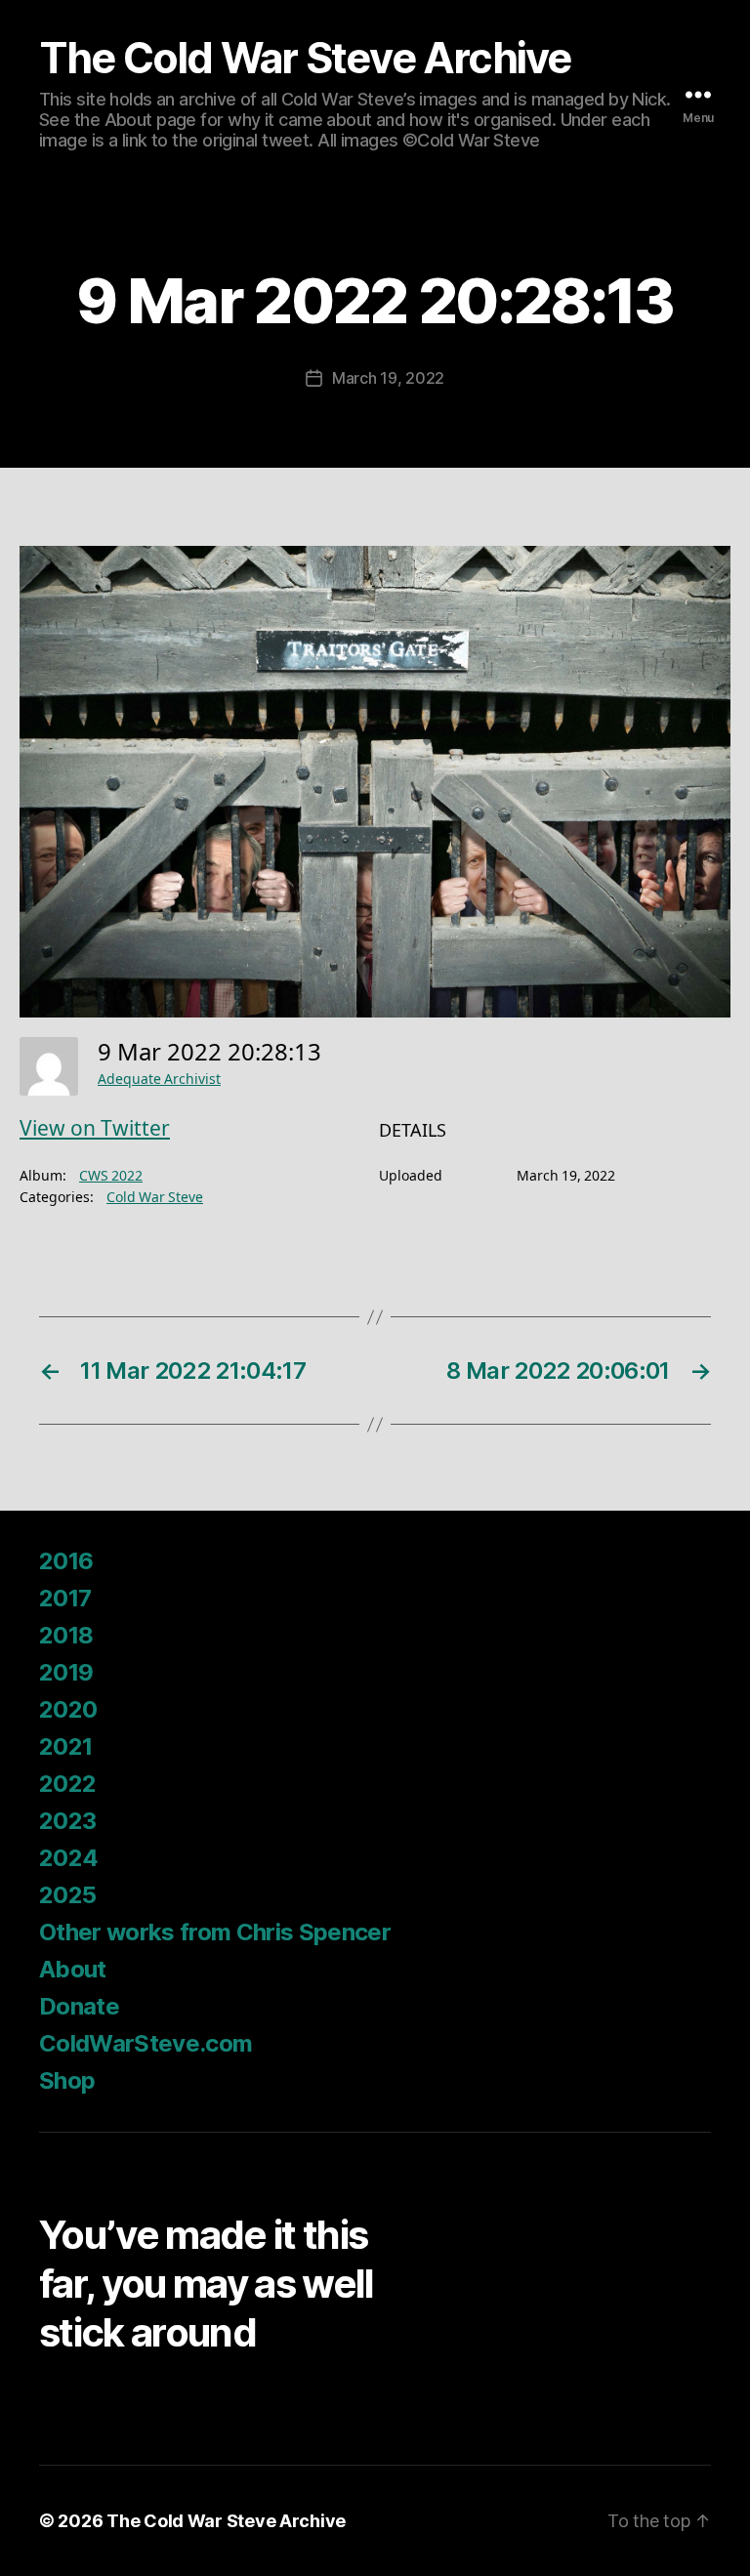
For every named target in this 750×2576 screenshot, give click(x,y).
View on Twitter (95, 1129)
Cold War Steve (155, 1198)
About (73, 1969)
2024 (68, 1858)
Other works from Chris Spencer (215, 1932)
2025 (67, 1895)
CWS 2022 (111, 1176)
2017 (65, 1598)
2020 (68, 1709)
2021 (65, 1746)
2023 (67, 1821)
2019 (66, 1672)
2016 (66, 1561)
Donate (79, 2006)
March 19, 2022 (388, 378)
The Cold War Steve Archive (305, 58)
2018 (66, 1635)
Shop (67, 2080)
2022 (67, 1784)
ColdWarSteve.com (146, 2043)
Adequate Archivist (159, 1080)
